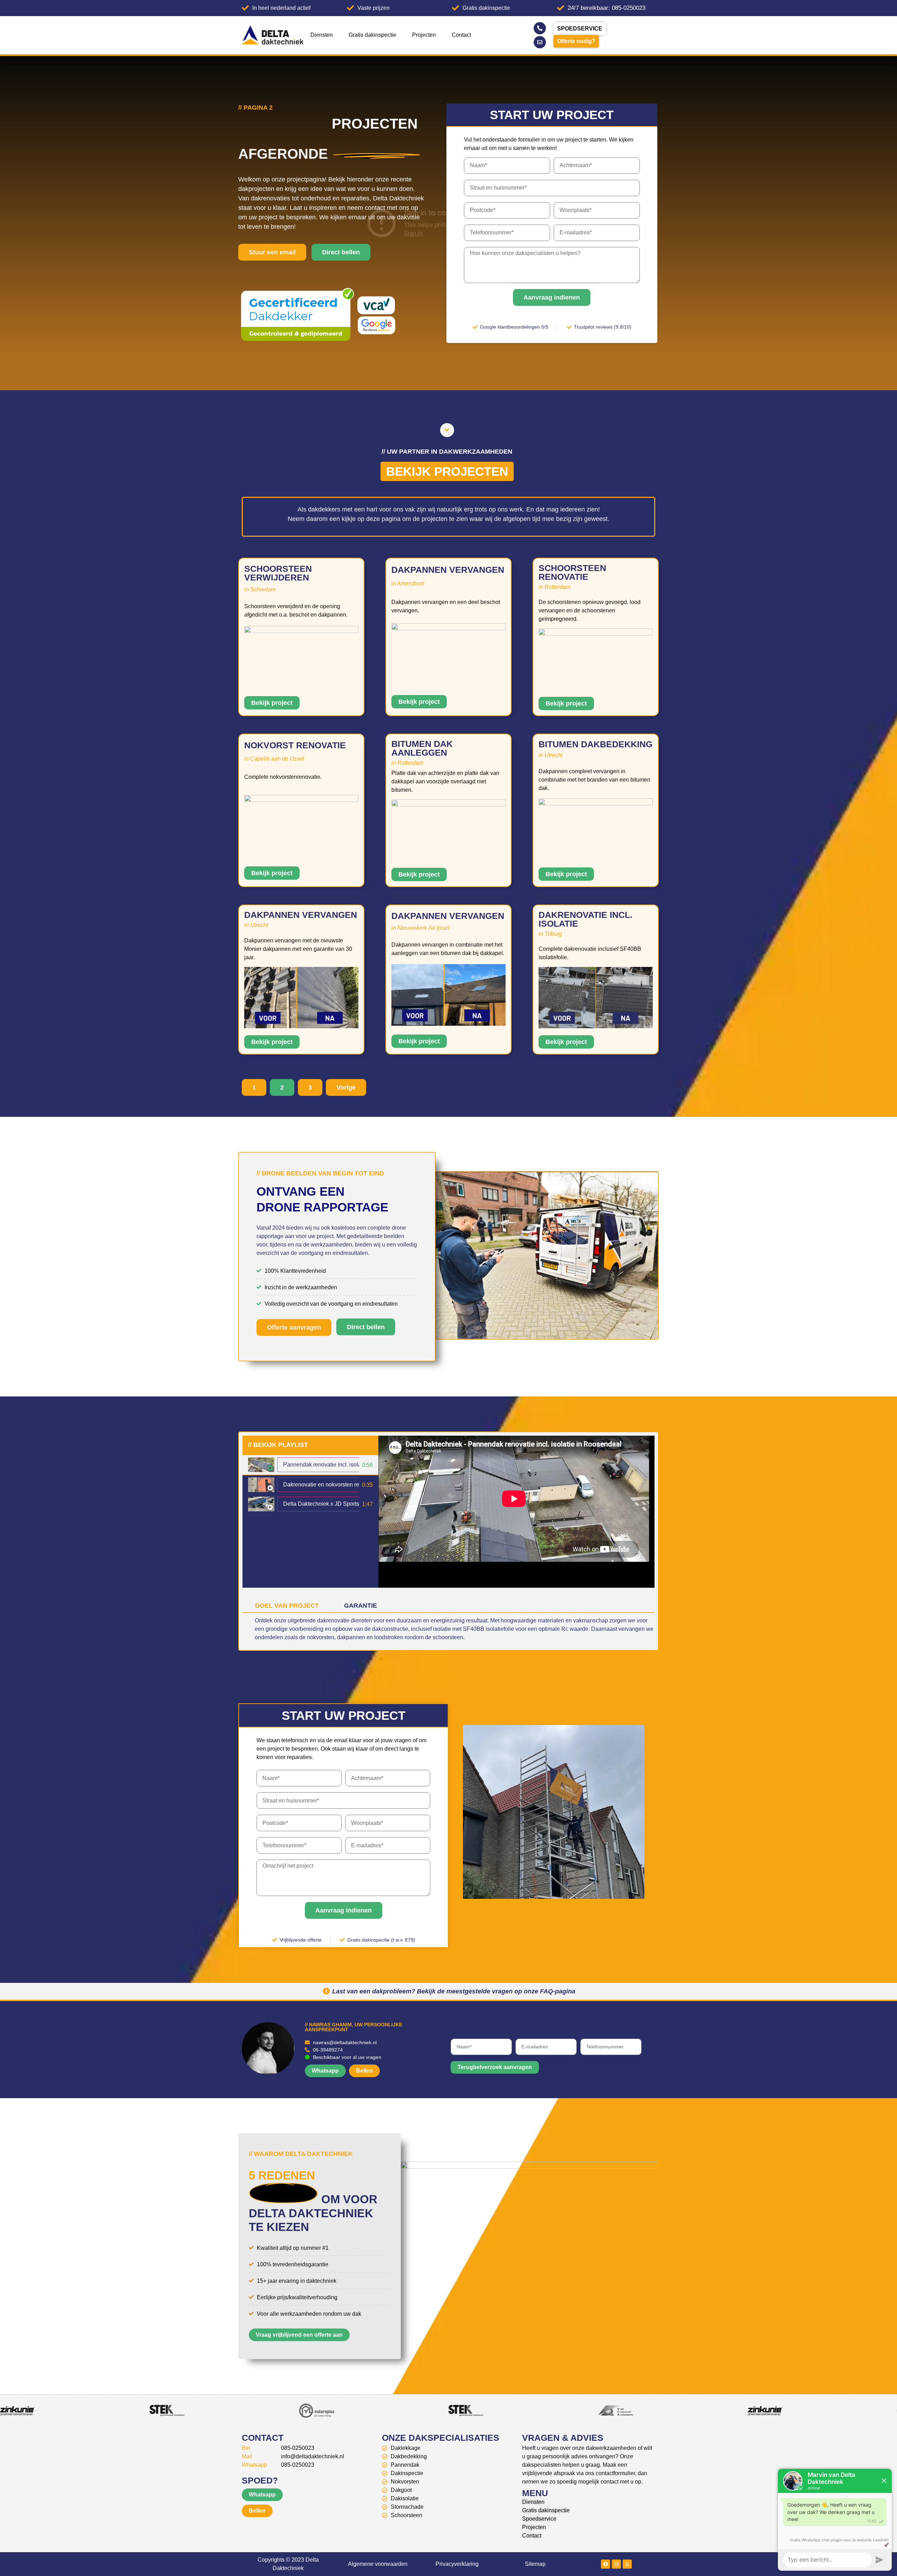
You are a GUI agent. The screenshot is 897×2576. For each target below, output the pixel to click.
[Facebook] (605, 2564)
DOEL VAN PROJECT (287, 1606)
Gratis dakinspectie (372, 35)
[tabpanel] (516, 1512)
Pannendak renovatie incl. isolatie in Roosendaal (344, 1465)
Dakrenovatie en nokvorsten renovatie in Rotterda (345, 1485)
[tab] (310, 1465)
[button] (282, 1087)
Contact (461, 35)
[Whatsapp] (627, 2564)
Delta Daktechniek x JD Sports (321, 1504)
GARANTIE (361, 1606)
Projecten (424, 35)
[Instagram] (616, 2564)
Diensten (322, 35)
